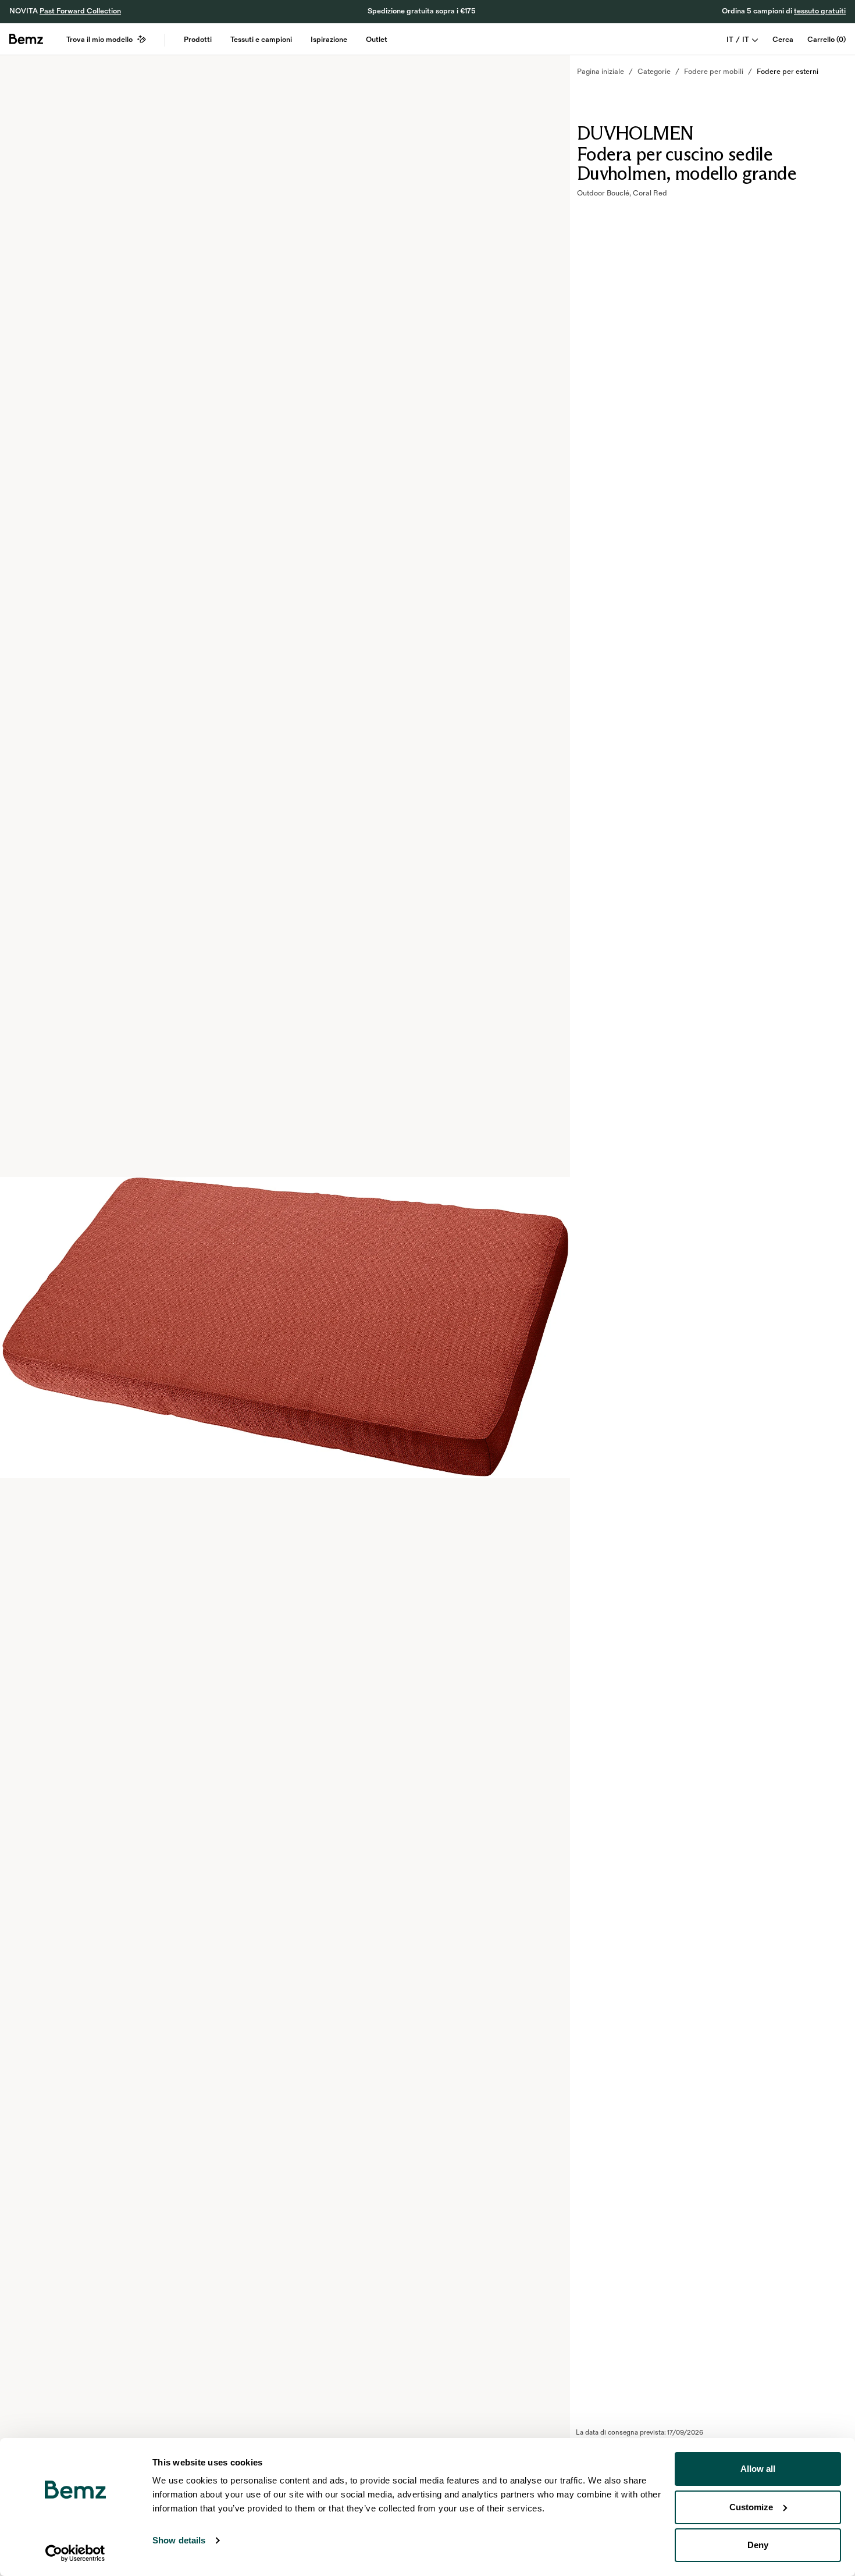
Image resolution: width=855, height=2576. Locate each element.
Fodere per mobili (714, 72)
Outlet (377, 40)
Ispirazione (329, 40)
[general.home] (26, 39)
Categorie (654, 72)
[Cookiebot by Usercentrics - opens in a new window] (75, 2553)
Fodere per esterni (788, 72)
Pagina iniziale (601, 72)
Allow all (758, 2469)
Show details (179, 2540)
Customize (751, 2507)
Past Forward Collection (80, 11)
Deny (758, 2545)
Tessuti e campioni (261, 40)
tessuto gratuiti (820, 11)
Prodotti (198, 40)
